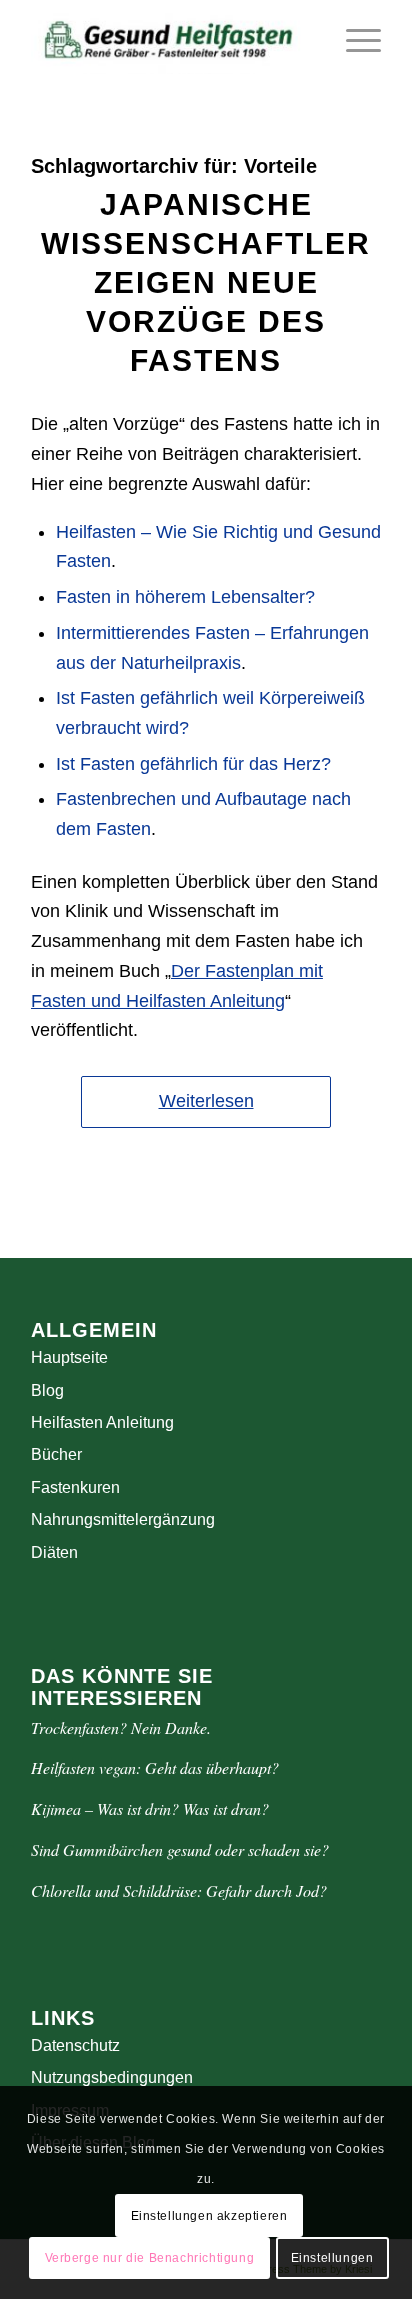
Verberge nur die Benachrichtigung (150, 2258)
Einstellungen (332, 2258)
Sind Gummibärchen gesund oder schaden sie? (180, 1849)
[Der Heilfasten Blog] (171, 40)
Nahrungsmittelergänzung (123, 1519)
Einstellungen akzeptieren (209, 2216)
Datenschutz (75, 2045)
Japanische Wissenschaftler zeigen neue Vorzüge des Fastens (206, 282)
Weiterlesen (206, 1101)
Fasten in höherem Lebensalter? (185, 597)
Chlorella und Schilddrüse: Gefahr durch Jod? (179, 1890)
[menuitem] (353, 40)
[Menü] (353, 40)
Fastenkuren (75, 1487)
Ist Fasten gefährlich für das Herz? (193, 764)
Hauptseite (69, 1357)
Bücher (56, 1454)
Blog (47, 1390)
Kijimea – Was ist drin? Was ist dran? (150, 1808)
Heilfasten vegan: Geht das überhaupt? (155, 1767)
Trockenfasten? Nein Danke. (121, 1727)
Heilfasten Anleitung (102, 1422)
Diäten (54, 1552)
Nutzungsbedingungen (112, 2077)
